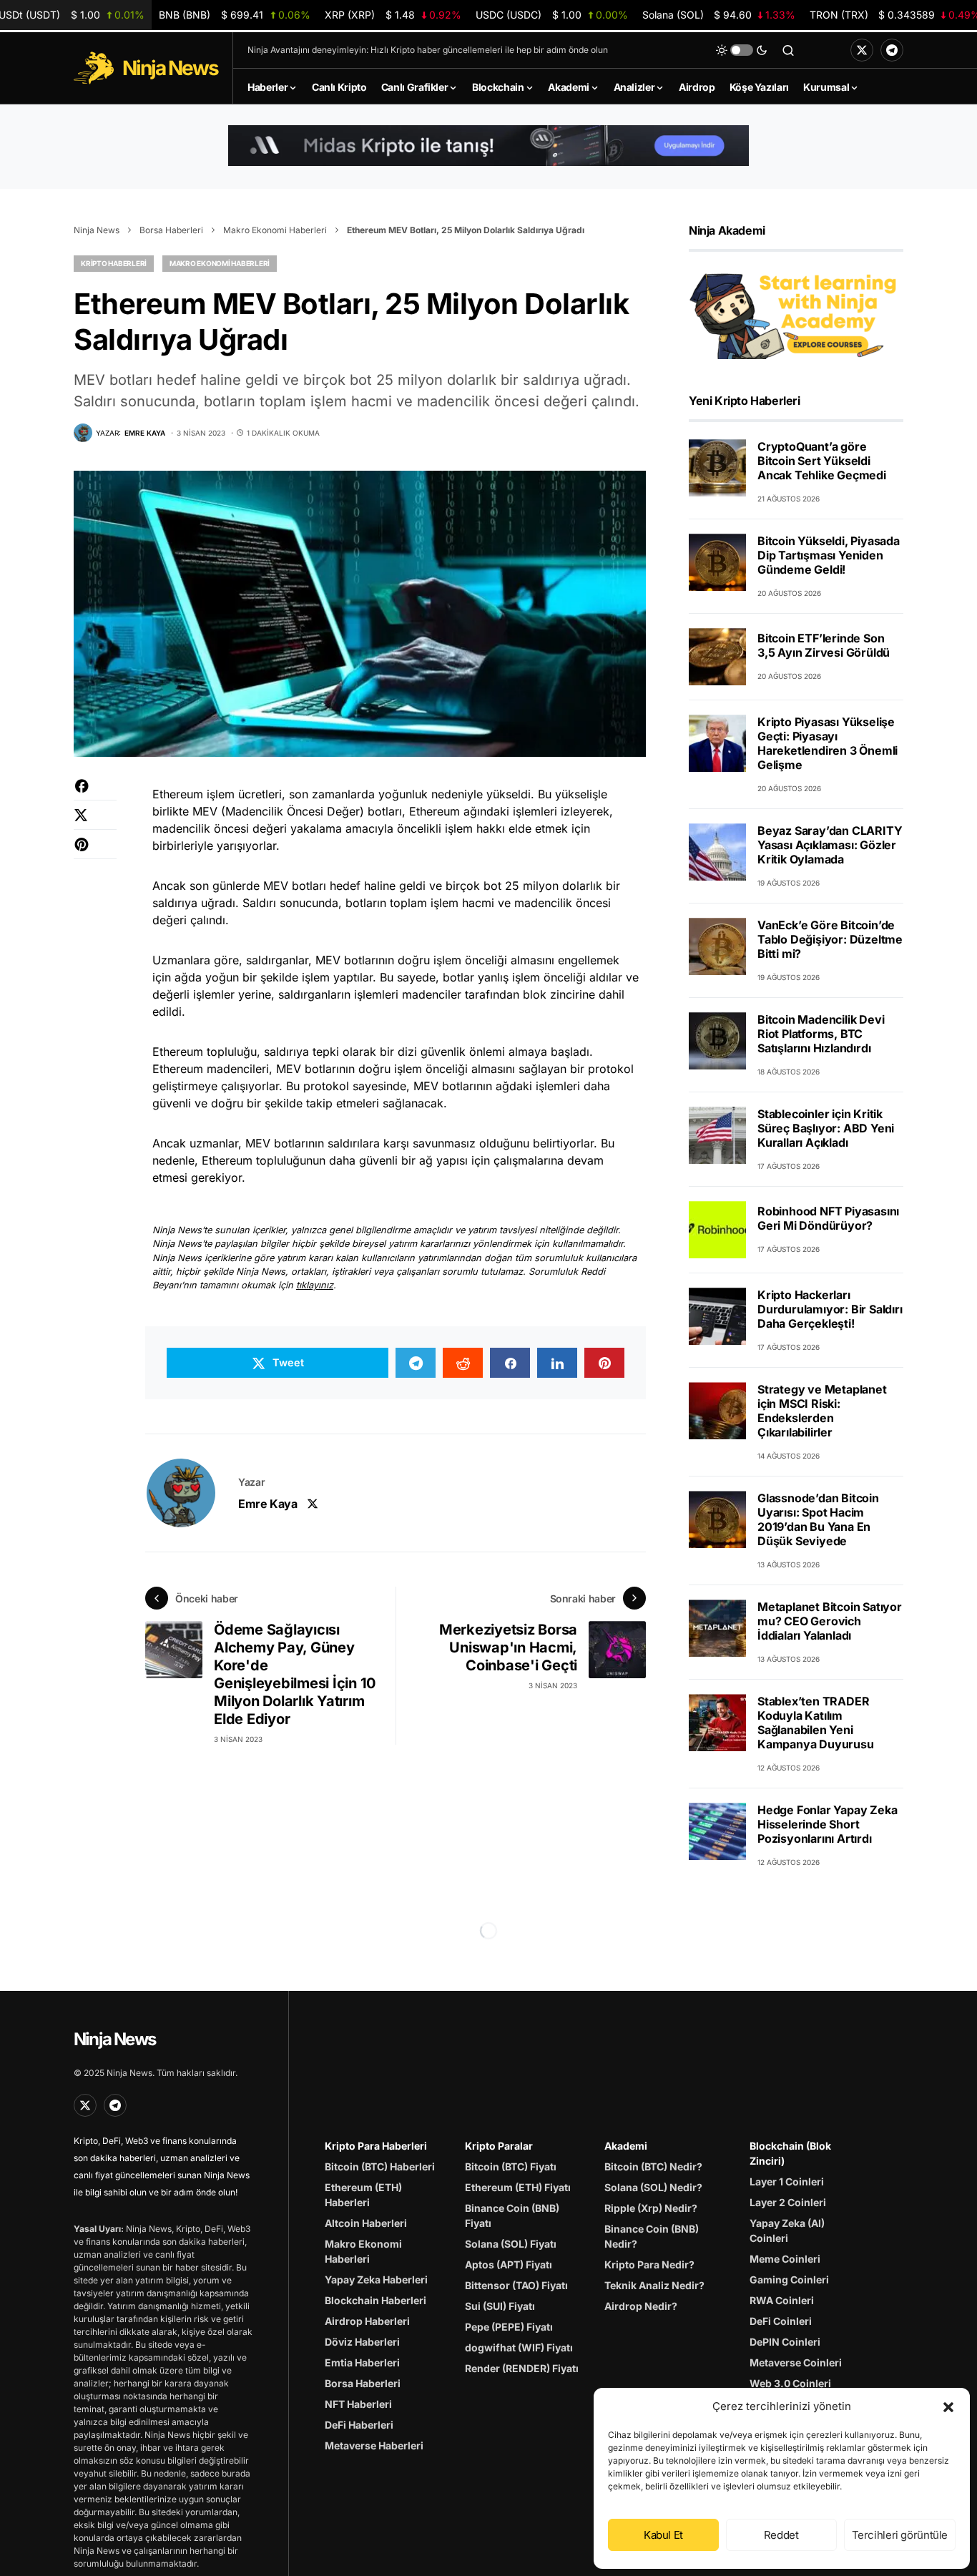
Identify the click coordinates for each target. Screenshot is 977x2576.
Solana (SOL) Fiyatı (511, 2244)
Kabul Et (663, 2535)
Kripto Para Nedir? (649, 2264)
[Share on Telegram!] (416, 1363)
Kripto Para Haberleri (376, 2146)
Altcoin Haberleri (366, 2223)
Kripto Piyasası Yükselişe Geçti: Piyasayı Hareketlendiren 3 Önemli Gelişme (828, 743)
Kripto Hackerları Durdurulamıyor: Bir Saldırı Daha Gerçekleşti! (830, 1309)
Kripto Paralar (499, 2146)
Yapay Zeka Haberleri (376, 2279)
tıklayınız (315, 1285)
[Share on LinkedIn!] (557, 1363)
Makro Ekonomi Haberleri (275, 230)
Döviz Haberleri (362, 2342)
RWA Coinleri (782, 2300)
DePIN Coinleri (785, 2342)
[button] (948, 2406)
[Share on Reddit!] (463, 1363)
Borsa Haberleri (171, 230)
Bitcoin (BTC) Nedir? (653, 2166)
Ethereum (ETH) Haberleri (363, 2195)
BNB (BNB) (234, 15)
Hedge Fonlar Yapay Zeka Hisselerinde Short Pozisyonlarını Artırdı (827, 1824)
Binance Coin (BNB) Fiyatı (512, 2215)
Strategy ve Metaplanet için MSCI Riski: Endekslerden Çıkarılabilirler (822, 1411)
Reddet (781, 2535)
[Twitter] (862, 50)
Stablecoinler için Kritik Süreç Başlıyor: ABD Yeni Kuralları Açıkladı (826, 1128)
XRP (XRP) (393, 15)
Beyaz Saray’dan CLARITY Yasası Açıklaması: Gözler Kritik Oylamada (830, 845)
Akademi (626, 2146)
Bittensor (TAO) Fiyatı (516, 2285)
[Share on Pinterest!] (95, 852)
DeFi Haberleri (359, 2425)
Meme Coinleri (785, 2259)
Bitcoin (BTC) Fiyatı (511, 2166)
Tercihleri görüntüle (900, 2535)
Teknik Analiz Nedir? (654, 2285)
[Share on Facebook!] (95, 793)
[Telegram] (892, 50)
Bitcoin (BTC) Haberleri (380, 2166)
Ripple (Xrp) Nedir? (651, 2208)
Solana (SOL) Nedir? (653, 2187)
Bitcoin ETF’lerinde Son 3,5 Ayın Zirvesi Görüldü (824, 646)
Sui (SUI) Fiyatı (500, 2306)
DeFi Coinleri (781, 2321)
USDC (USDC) (552, 15)
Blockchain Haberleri (375, 2300)
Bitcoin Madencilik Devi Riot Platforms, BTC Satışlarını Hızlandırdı (821, 1034)
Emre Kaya (267, 1504)
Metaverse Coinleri (796, 2362)
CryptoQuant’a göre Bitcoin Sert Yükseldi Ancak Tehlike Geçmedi (822, 461)
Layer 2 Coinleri (788, 2202)
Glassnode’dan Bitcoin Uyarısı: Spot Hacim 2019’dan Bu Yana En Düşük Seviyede (818, 1519)
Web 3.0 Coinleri (790, 2383)
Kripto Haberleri (114, 263)
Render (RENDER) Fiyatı (522, 2368)
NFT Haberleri (358, 2404)
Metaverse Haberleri (374, 2445)
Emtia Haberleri (362, 2362)
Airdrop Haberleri (367, 2321)
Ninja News (97, 230)
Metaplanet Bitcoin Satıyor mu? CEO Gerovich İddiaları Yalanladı (830, 1621)
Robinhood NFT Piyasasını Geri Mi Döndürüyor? (828, 1219)
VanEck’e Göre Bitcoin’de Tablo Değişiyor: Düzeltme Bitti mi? (830, 939)
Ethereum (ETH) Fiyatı (518, 2187)
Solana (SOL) (718, 15)
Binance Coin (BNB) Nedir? (652, 2236)
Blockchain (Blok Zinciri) (790, 2153)
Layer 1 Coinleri (787, 2181)
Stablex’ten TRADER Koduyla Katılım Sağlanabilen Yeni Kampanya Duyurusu (816, 1723)
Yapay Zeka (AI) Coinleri (787, 2230)
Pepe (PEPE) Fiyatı (509, 2327)
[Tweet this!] (95, 822)
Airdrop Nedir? (641, 2306)
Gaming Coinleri (789, 2279)
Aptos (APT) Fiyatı (509, 2264)
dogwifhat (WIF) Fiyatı (519, 2347)
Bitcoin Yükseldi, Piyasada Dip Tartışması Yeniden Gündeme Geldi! (829, 555)
